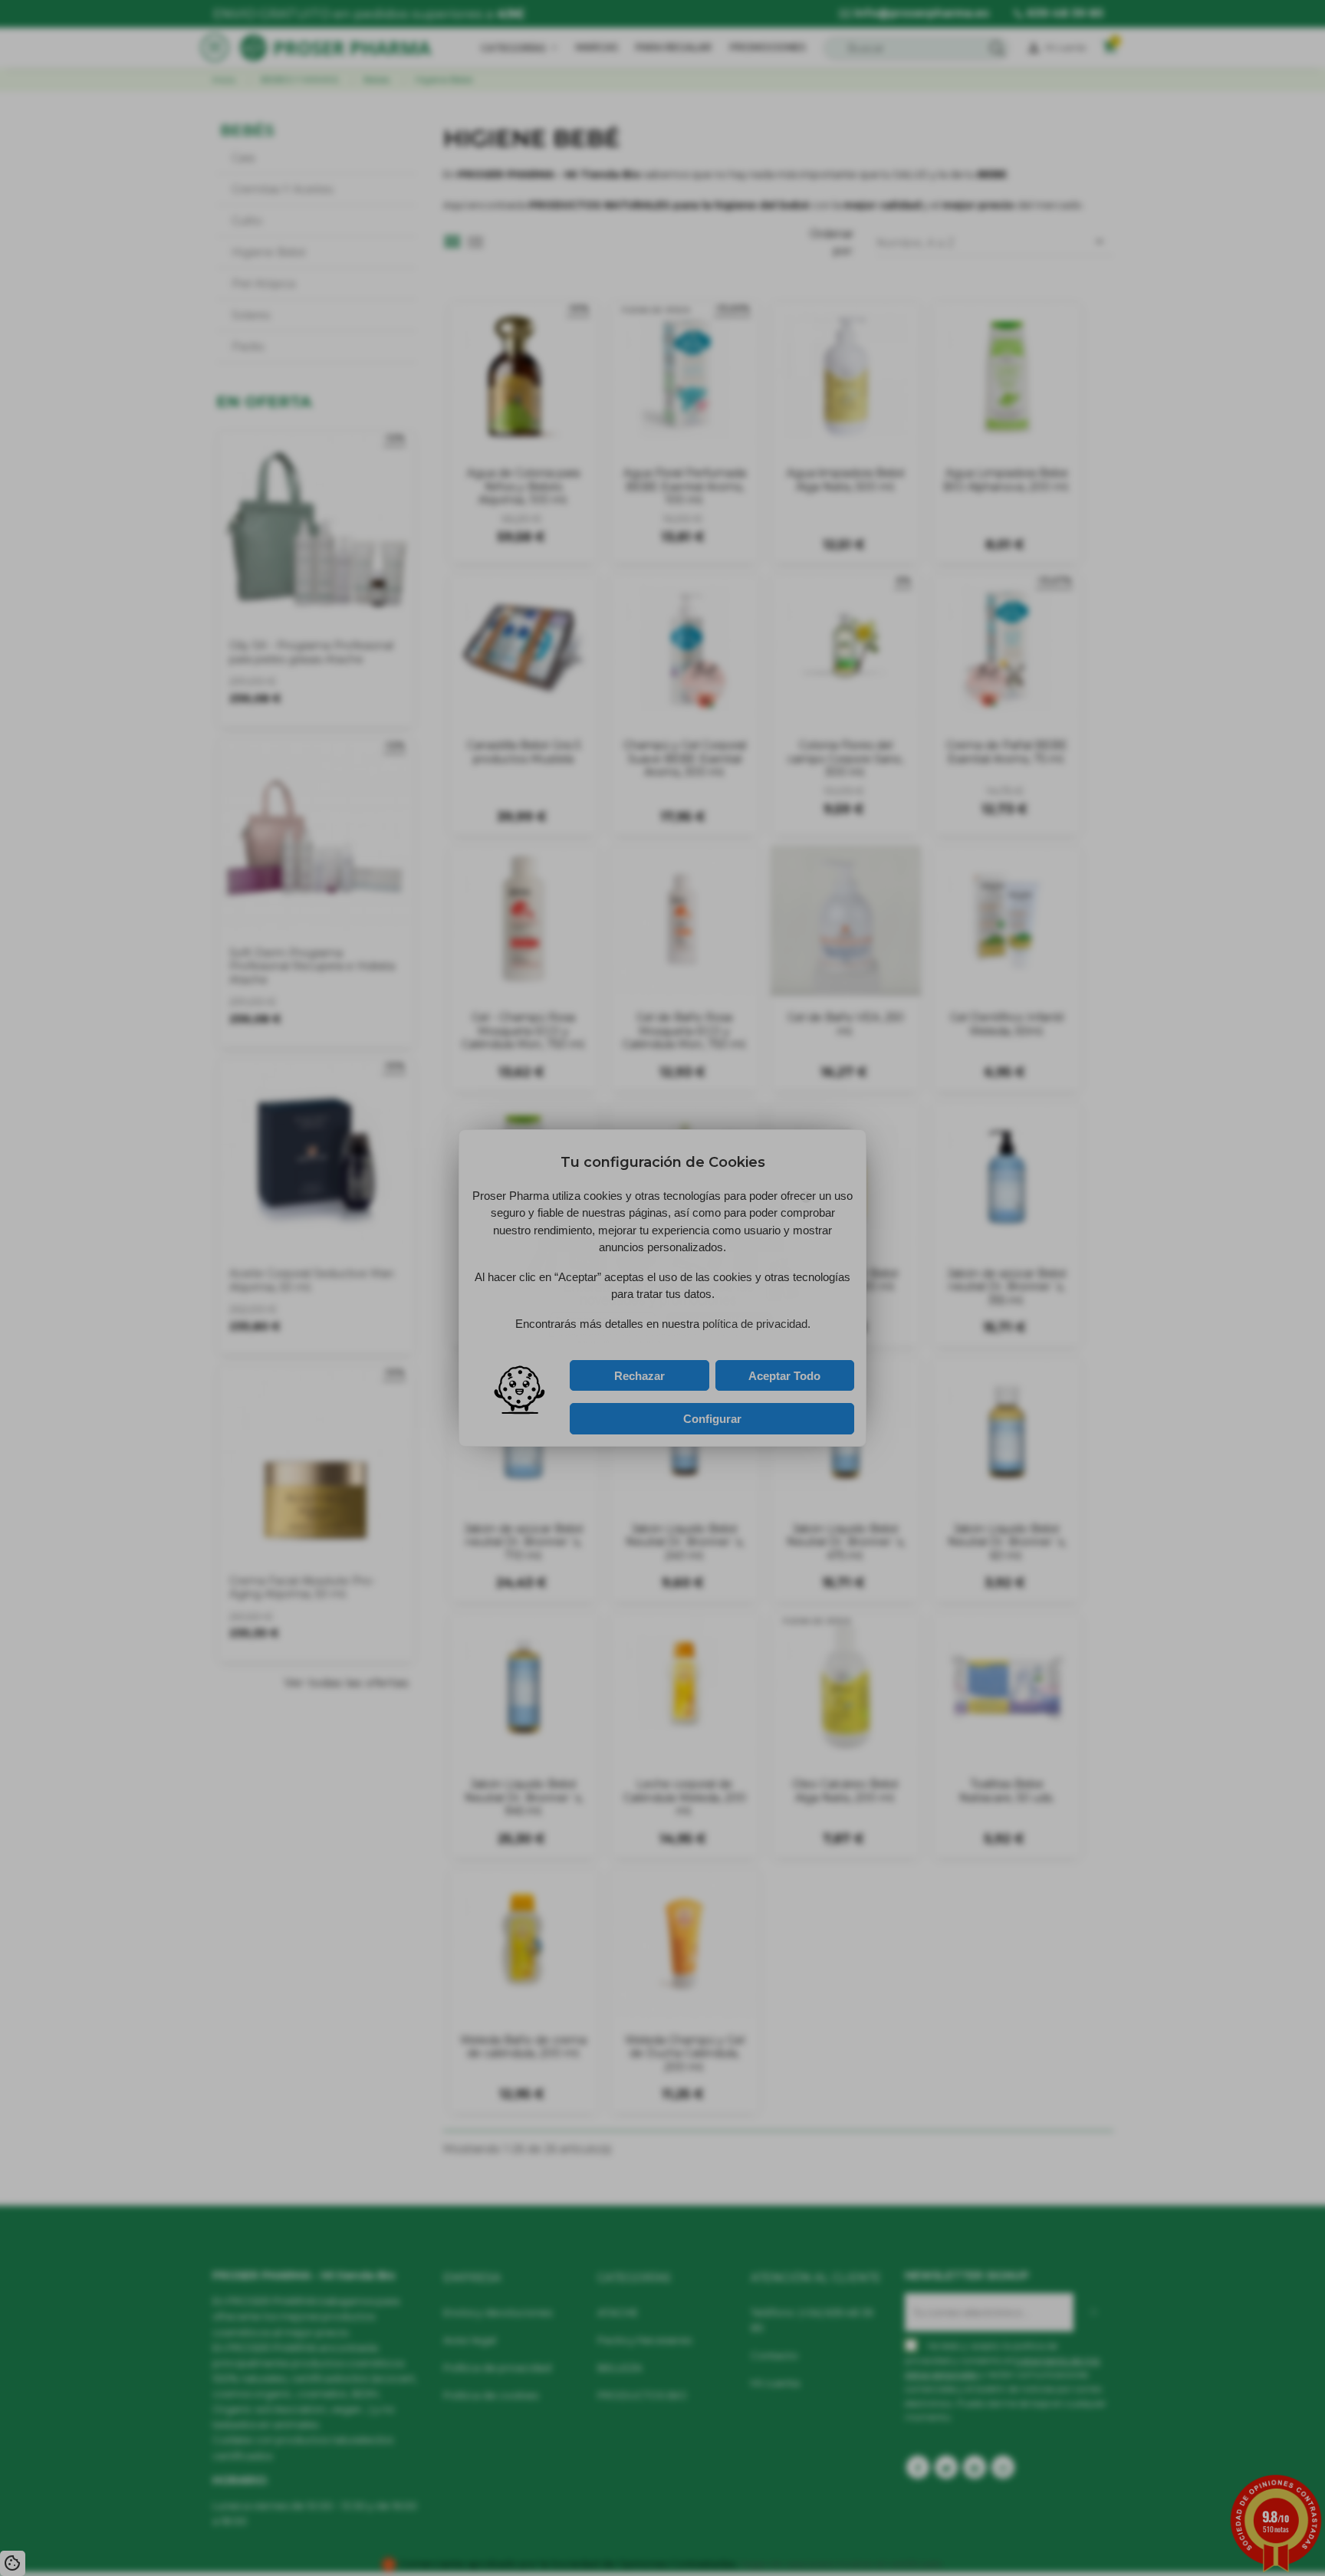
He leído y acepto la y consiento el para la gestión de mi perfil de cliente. (645, 1355)
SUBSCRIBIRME (735, 1332)
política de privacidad (619, 1351)
